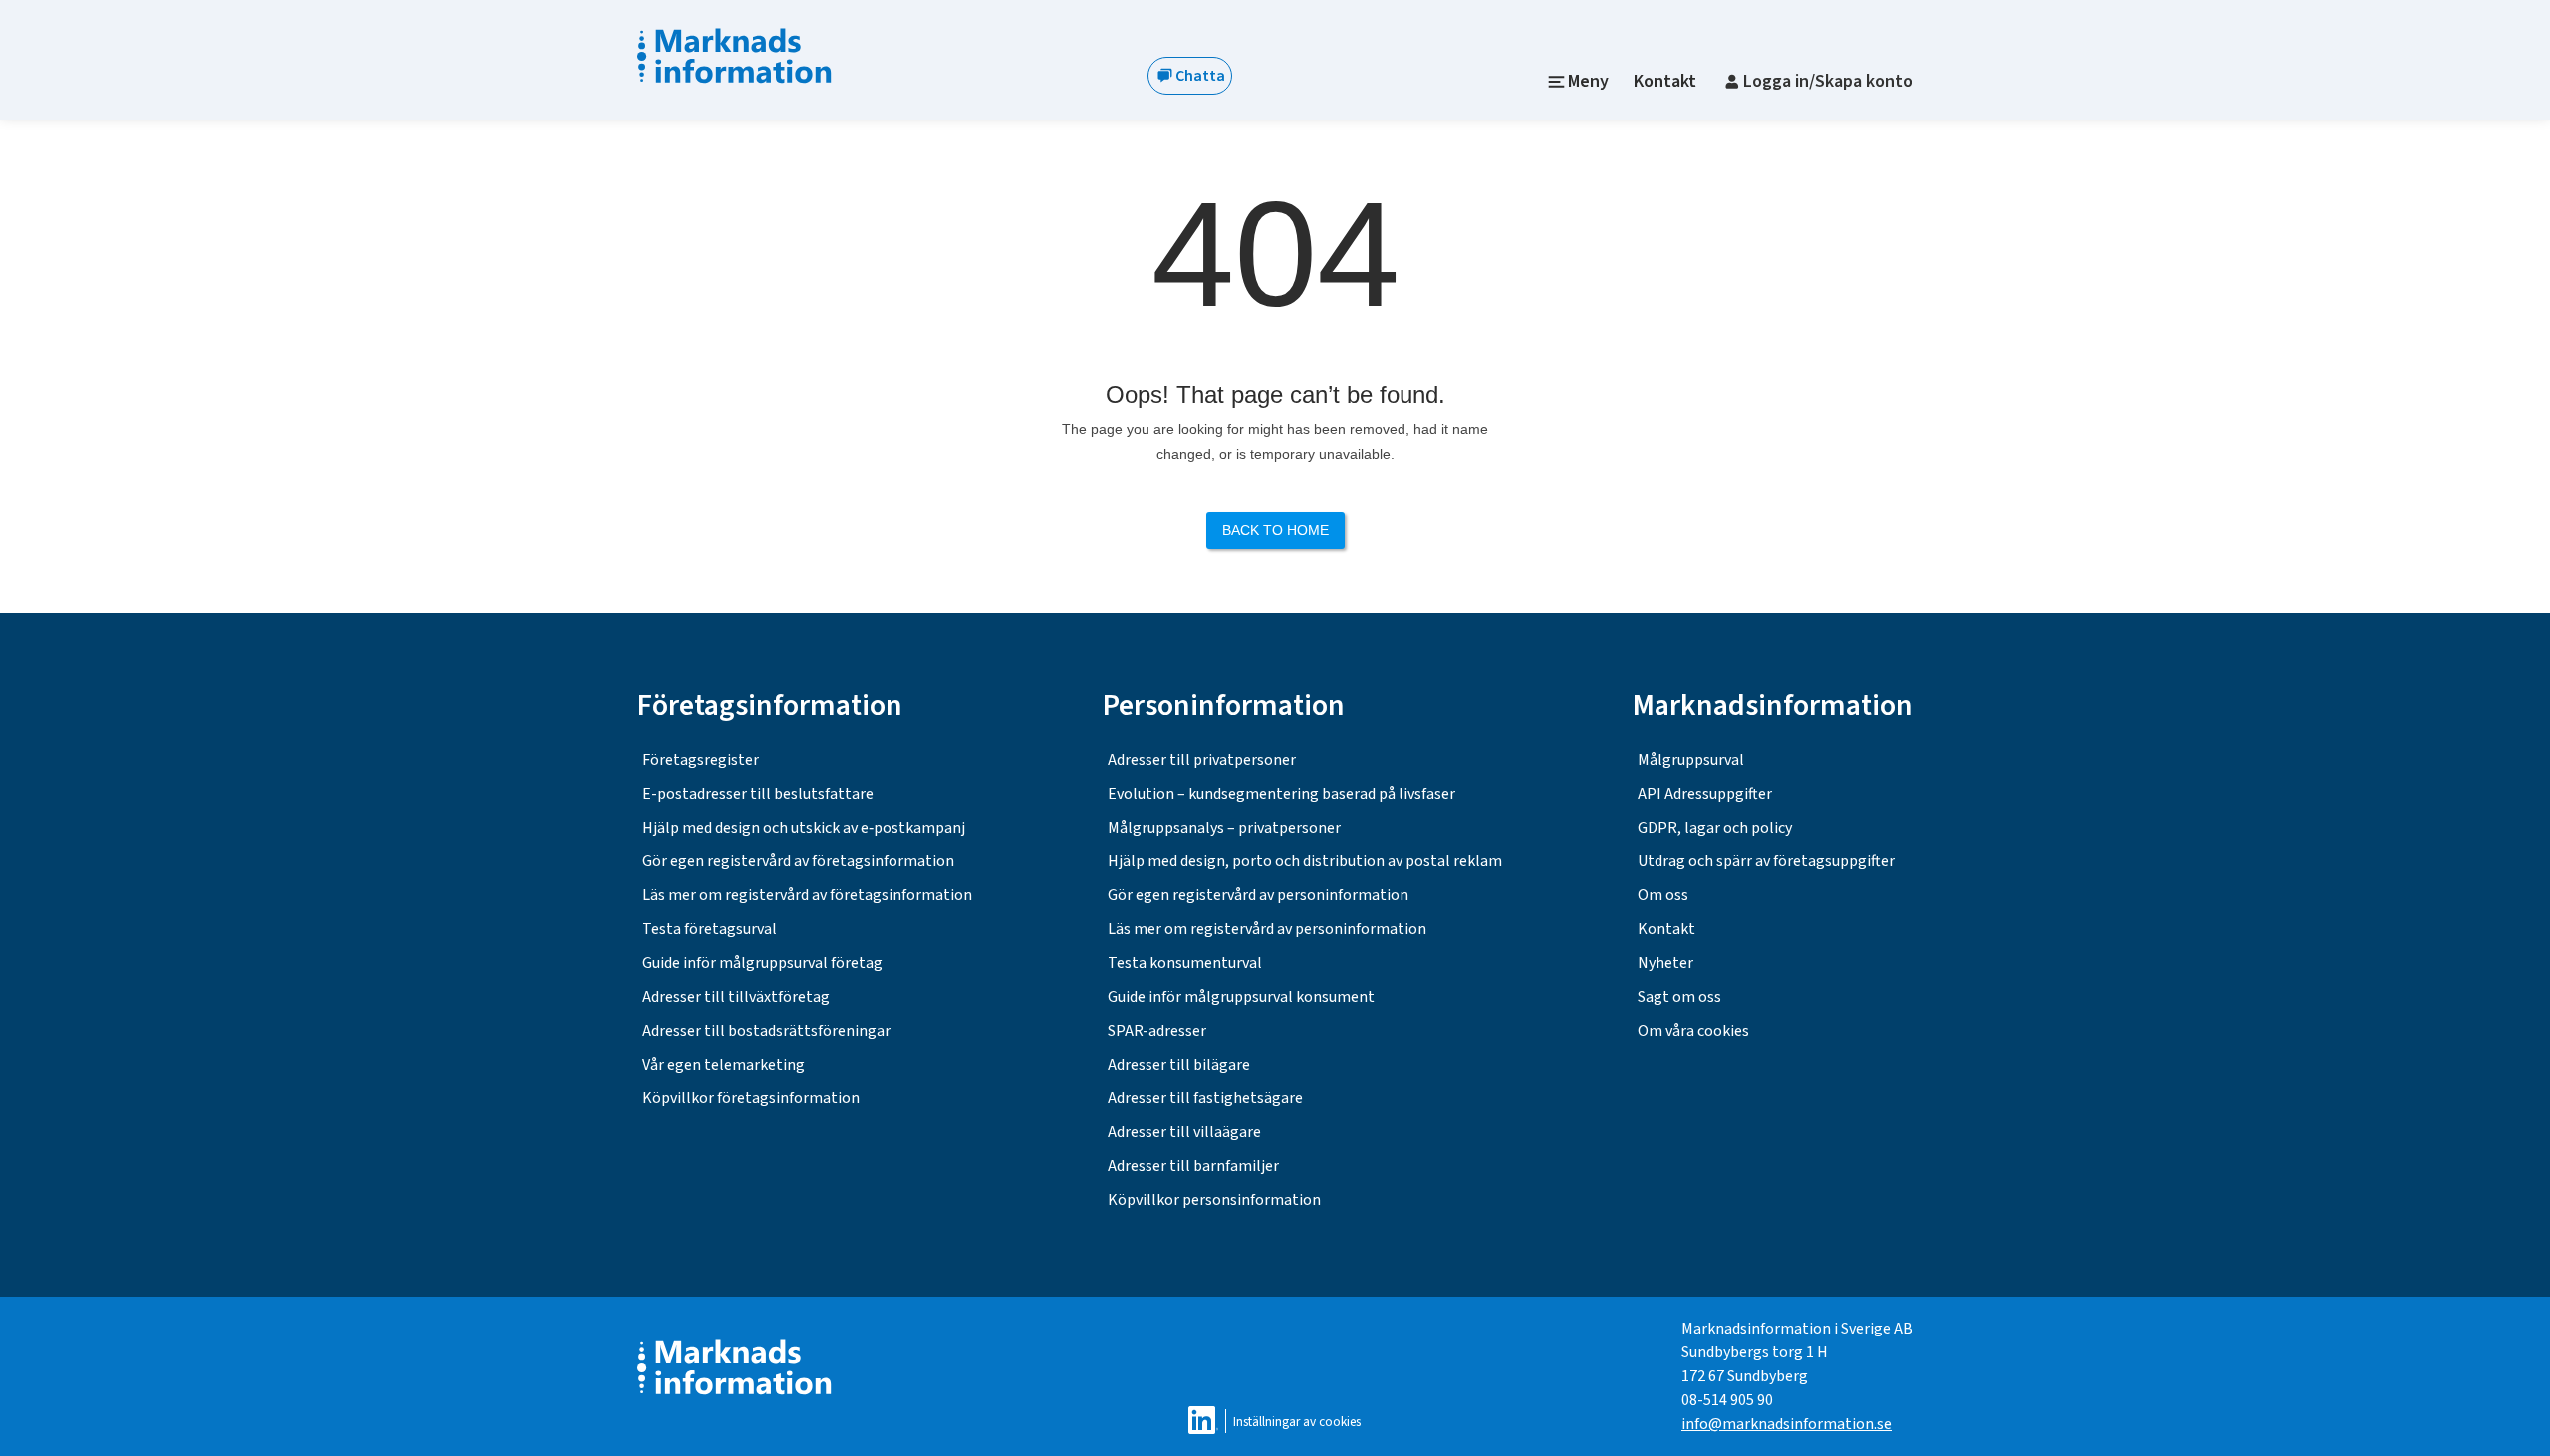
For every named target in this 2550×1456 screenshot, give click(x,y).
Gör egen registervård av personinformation (1258, 895)
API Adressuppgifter (1705, 794)
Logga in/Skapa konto (1828, 81)
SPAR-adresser (1157, 1031)
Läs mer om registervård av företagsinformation (807, 895)
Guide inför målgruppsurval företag (763, 963)
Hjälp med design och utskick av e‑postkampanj (804, 828)
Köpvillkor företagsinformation (751, 1098)
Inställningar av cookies (1297, 1422)
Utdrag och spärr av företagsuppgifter (1766, 861)
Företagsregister (701, 760)
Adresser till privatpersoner (1202, 760)
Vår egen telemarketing (724, 1065)
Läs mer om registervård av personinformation (1267, 929)
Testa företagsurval (710, 929)
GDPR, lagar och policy (1715, 828)
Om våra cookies (1693, 1031)
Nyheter (1665, 963)
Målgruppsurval (1691, 760)
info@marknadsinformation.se (1786, 1424)
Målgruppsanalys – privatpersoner (1224, 828)
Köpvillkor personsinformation (1214, 1200)
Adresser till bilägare (1179, 1065)
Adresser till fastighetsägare (1205, 1098)
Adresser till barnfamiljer (1193, 1166)
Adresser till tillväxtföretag (736, 997)
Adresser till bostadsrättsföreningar (766, 1031)
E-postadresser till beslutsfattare (758, 794)
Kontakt (1665, 81)
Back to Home (1275, 530)
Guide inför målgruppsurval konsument (1241, 997)
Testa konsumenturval (1185, 963)
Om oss (1663, 895)
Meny (1588, 81)
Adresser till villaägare (1184, 1132)
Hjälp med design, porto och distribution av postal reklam (1305, 861)
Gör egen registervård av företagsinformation (798, 861)
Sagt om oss (1679, 997)
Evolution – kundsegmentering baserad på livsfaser (1281, 794)
